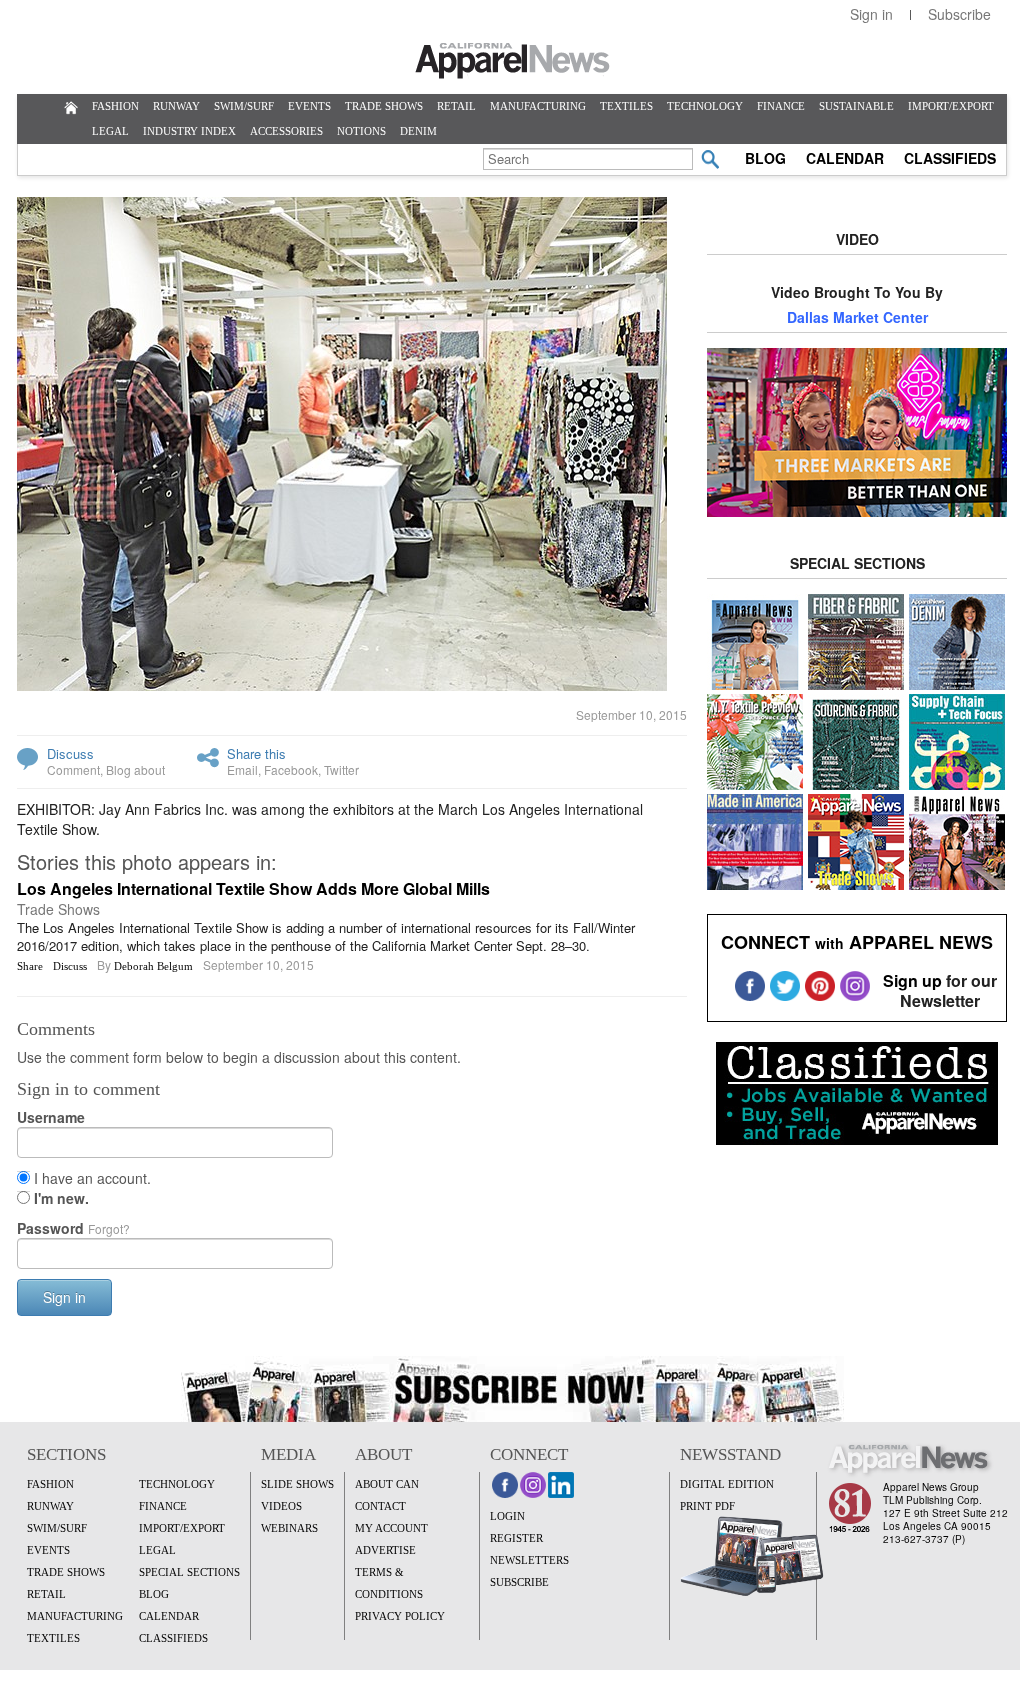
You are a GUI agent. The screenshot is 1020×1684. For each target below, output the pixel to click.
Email (242, 769)
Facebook (291, 769)
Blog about (135, 769)
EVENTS (309, 106)
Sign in (871, 14)
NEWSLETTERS (529, 1560)
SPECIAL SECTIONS (189, 1572)
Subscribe (959, 14)
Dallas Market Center (857, 317)
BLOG (765, 158)
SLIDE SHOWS (297, 1484)
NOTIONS (361, 131)
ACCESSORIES (286, 131)
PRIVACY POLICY (400, 1616)
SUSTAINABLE (856, 106)
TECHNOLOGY (705, 106)
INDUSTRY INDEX (189, 131)
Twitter (341, 769)
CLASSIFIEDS (950, 158)
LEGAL (110, 131)
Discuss (70, 753)
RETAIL (456, 106)
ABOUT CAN (387, 1484)
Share (30, 966)
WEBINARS (289, 1528)
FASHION (115, 106)
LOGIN (507, 1516)
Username (51, 1117)
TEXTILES (626, 106)
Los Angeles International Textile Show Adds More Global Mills (253, 888)
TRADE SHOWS (384, 106)
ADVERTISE (385, 1550)
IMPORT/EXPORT (951, 106)
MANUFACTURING (538, 106)
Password (73, 1228)
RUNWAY (176, 106)
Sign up (912, 980)
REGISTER (516, 1538)
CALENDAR (845, 158)
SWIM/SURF (244, 106)
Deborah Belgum (153, 966)
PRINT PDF (707, 1506)
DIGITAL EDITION (727, 1484)
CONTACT (380, 1506)
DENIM (418, 131)
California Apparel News (512, 61)
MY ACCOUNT (391, 1528)
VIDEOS (281, 1506)
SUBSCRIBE (519, 1582)
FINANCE (781, 106)
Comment (73, 769)
